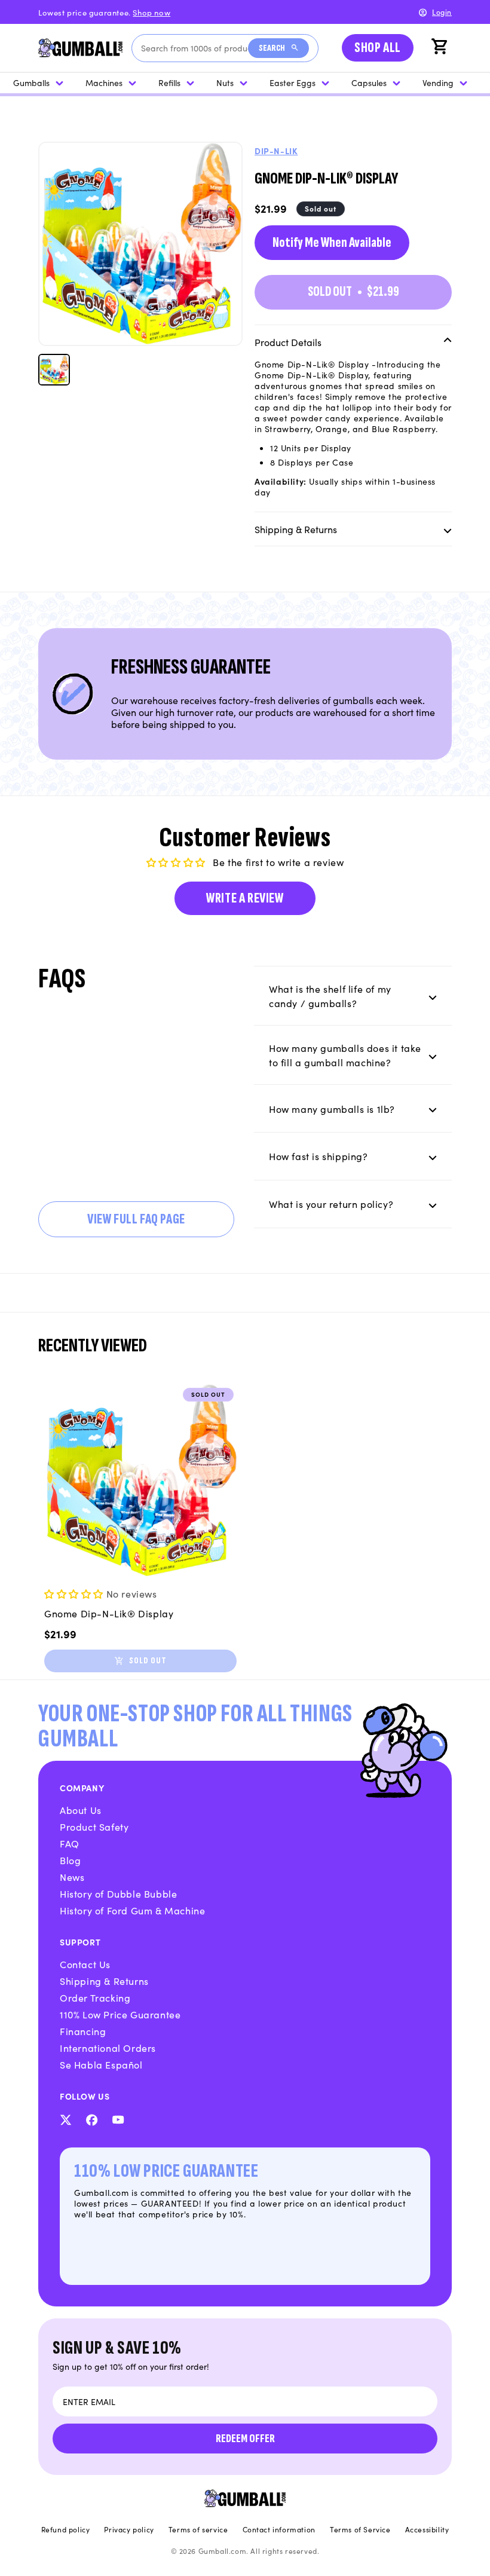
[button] (441, 48)
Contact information (279, 2529)
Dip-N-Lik (276, 151)
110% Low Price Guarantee (120, 2014)
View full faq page (136, 1219)
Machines (104, 82)
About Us (81, 1810)
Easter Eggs (293, 82)
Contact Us (85, 1964)
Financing (83, 2031)
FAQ (70, 1843)
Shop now (151, 12)
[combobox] (195, 48)
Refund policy (66, 2529)
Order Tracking (95, 1997)
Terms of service (198, 2529)
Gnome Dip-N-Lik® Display (109, 1613)
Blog (70, 1860)
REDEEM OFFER (245, 2439)
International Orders (108, 2048)
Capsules (369, 82)
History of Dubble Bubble (118, 1893)
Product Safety (94, 1827)
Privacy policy (129, 2529)
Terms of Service (360, 2529)
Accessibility (427, 2529)
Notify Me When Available (332, 242)
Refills (169, 82)
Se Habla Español (101, 2064)
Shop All (378, 48)
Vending (438, 82)
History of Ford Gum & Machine (132, 1910)
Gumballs (31, 82)
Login (442, 12)
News (72, 1877)
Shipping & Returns (104, 1981)
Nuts (225, 82)
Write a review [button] (245, 898)
